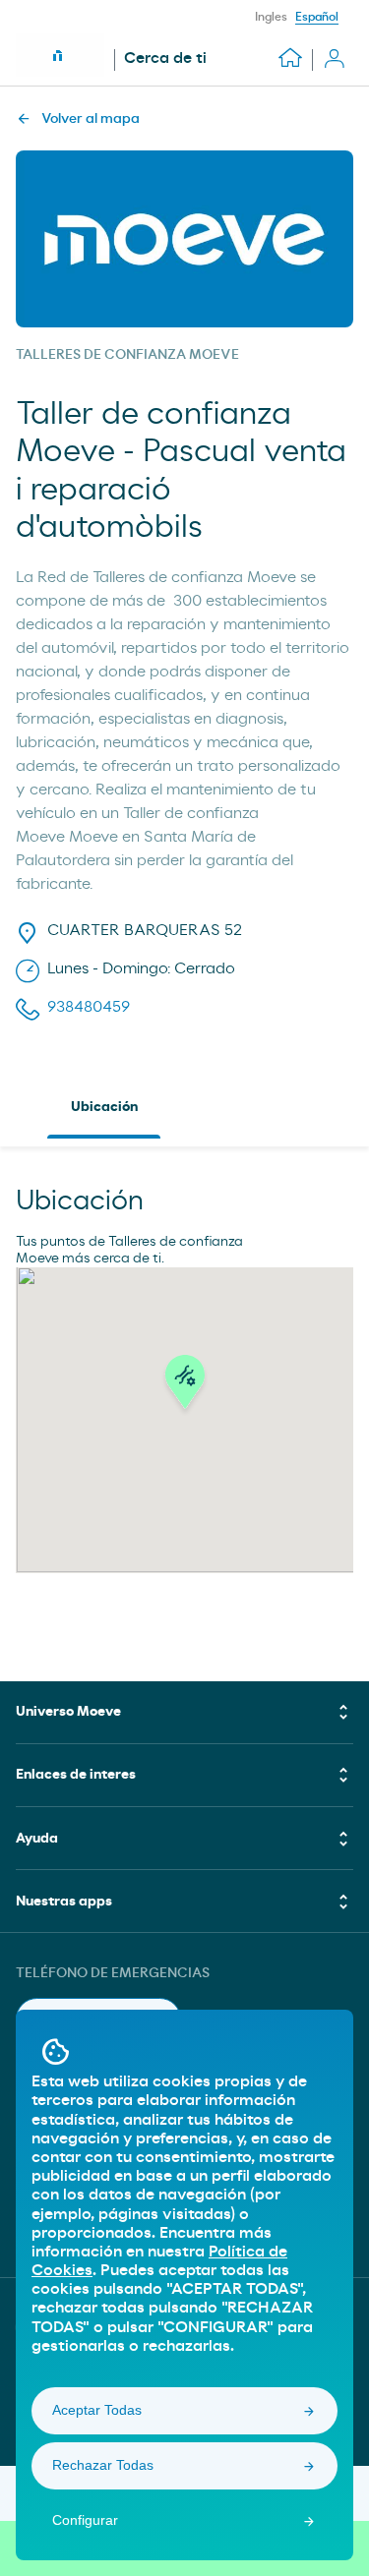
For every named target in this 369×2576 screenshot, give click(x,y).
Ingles (271, 17)
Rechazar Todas (103, 2465)
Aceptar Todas (97, 2410)
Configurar (85, 2520)
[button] (185, 1387)
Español (317, 17)
